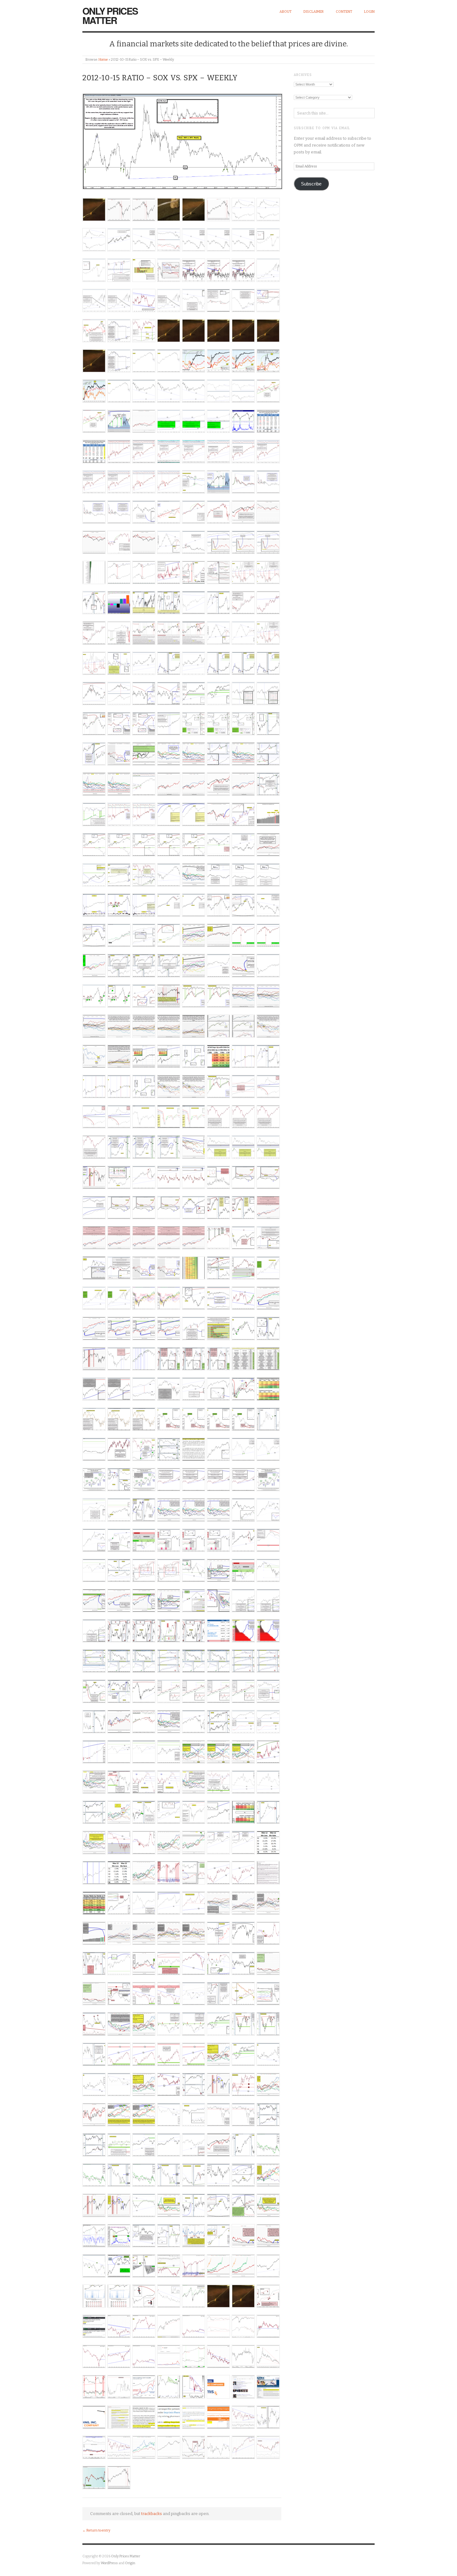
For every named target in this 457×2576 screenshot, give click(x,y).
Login (369, 12)
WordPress (109, 2563)
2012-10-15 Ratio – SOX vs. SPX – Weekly (160, 78)
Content (344, 12)
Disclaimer (314, 12)
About (286, 12)
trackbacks (152, 2514)
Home (103, 60)
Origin (130, 2563)
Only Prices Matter (110, 15)
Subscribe (311, 184)
